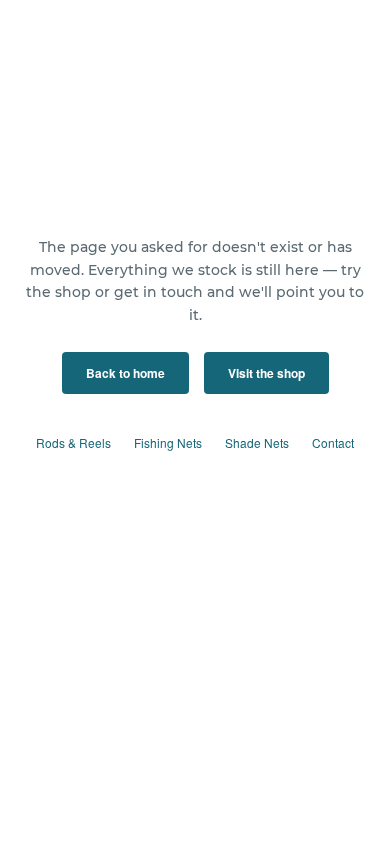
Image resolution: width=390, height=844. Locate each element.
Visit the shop (266, 373)
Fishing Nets (168, 442)
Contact (333, 442)
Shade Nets (257, 442)
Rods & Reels (73, 442)
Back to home (125, 373)
